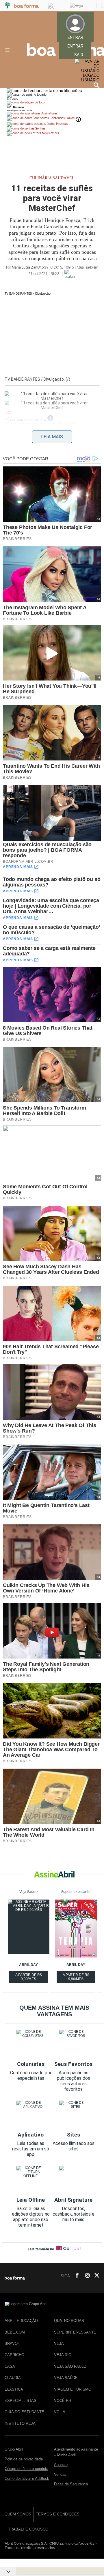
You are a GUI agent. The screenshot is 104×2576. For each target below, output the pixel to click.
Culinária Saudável (52, 178)
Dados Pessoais (57, 124)
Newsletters (50, 133)
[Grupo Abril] (8, 6)
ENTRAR (75, 46)
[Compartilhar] (8, 413)
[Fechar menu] (44, 91)
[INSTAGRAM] (85, 2276)
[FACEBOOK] (75, 2276)
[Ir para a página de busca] (96, 85)
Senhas (40, 128)
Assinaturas (49, 113)
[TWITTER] (95, 2276)
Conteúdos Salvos (62, 118)
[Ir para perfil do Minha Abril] (52, 103)
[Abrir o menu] (8, 50)
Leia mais (52, 437)
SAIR (79, 55)
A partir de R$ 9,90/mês (29, 1978)
